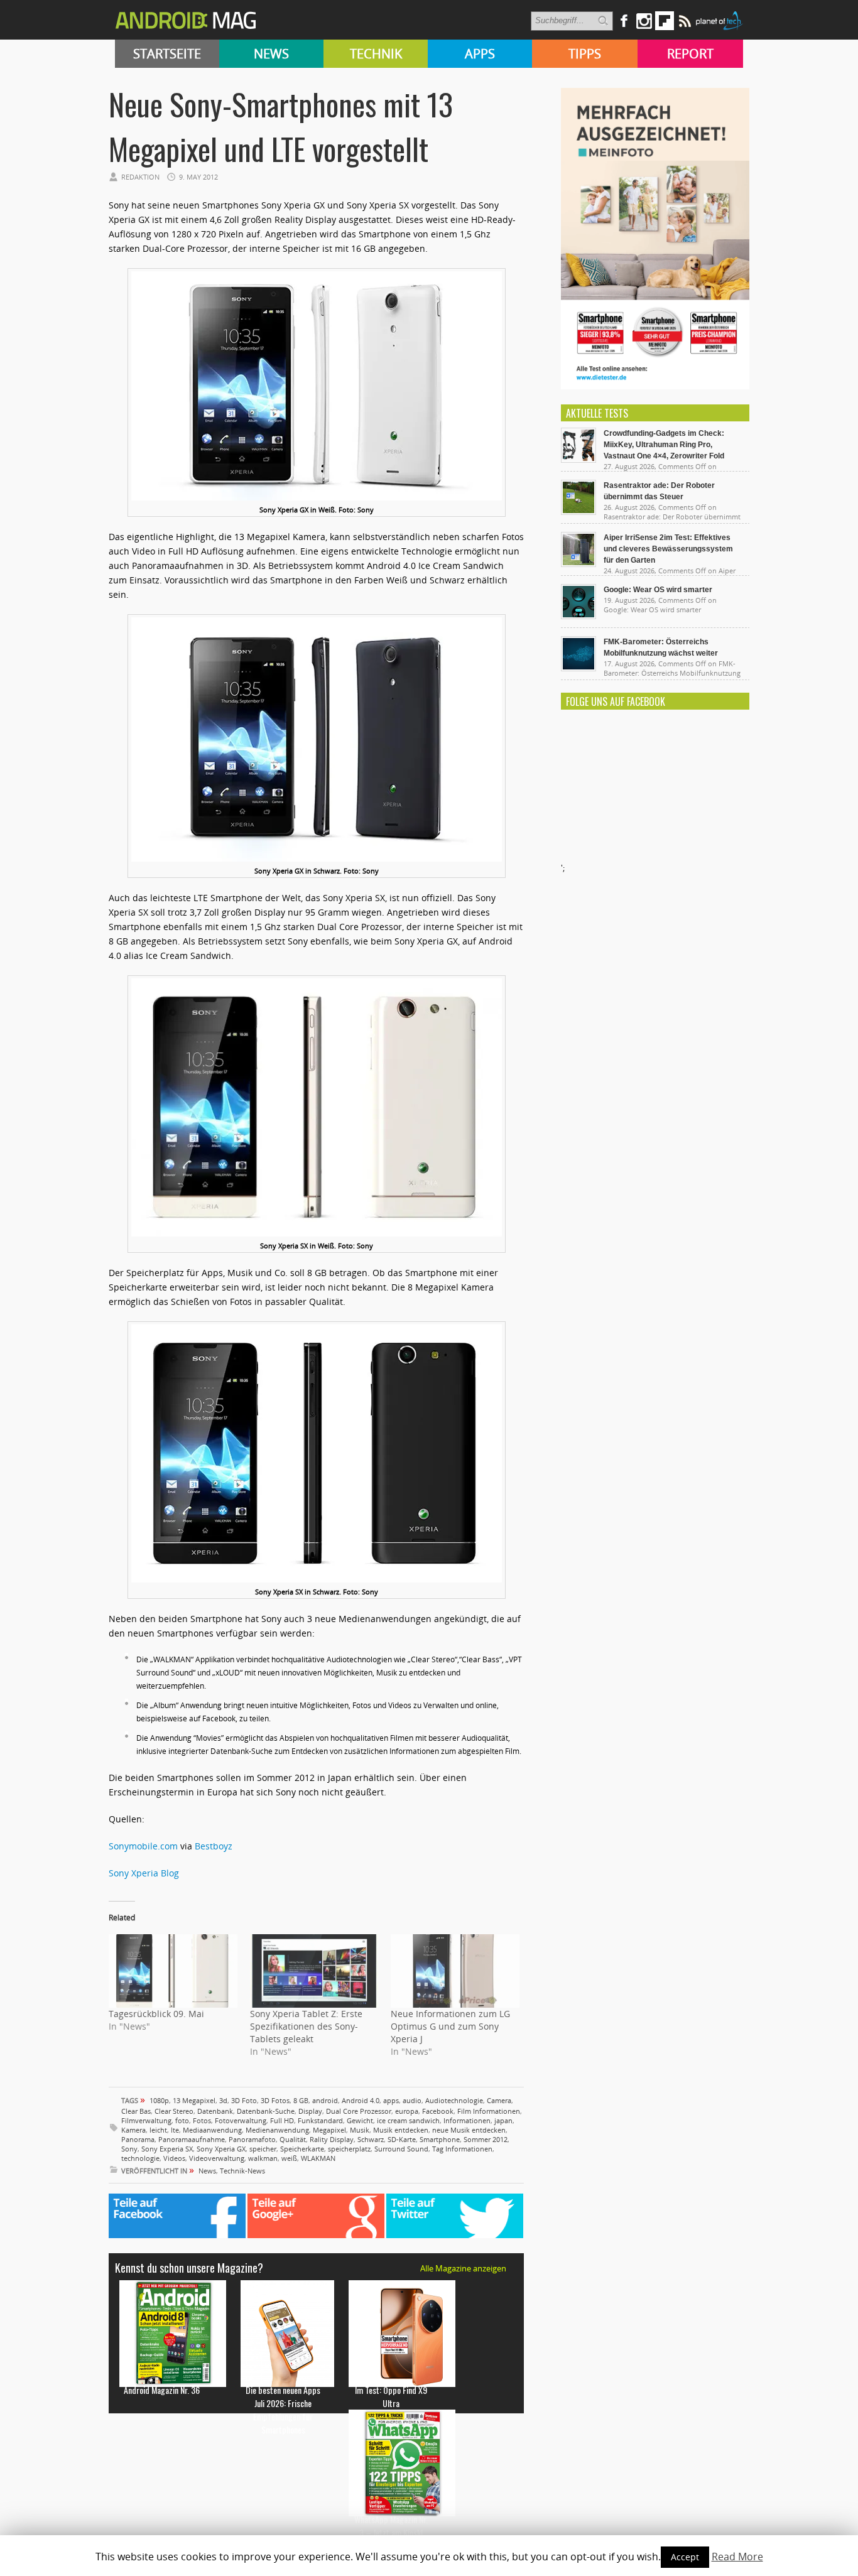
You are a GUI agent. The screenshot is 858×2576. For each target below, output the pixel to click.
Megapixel (329, 2130)
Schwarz (371, 2139)
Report (690, 54)
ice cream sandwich (408, 2120)
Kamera (133, 2130)
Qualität (293, 2139)
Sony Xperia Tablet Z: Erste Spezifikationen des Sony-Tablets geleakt (306, 2026)
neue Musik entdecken (469, 2130)
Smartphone (440, 2139)
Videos (174, 2158)
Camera (499, 2100)
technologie (140, 2158)
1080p (159, 2100)
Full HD (282, 2120)
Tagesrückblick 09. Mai (156, 2014)
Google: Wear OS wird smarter (658, 590)
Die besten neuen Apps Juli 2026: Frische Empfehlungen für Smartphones (283, 2410)
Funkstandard (320, 2120)
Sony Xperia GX (221, 2149)
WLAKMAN (318, 2158)
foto (182, 2120)
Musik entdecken (401, 2130)
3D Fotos (275, 2100)
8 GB (301, 2100)
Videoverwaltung (217, 2158)
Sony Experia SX (167, 2149)
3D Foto (244, 2100)
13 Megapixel (194, 2100)
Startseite (167, 54)
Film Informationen (489, 2111)
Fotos (202, 2120)
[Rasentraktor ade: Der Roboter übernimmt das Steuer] (578, 512)
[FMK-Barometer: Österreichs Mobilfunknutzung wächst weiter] (578, 668)
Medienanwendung (277, 2130)
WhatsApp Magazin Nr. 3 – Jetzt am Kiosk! (391, 2526)
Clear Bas (136, 2111)
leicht (158, 2130)
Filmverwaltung (146, 2120)
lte (175, 2130)
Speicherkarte (302, 2149)
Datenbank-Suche (266, 2111)
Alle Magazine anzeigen (463, 2268)
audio (412, 2100)
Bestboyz (214, 1846)
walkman (263, 2158)
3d (223, 2100)
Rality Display (332, 2139)
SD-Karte (402, 2139)
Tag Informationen (462, 2149)
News (271, 54)
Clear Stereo (174, 2111)
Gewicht (360, 2120)
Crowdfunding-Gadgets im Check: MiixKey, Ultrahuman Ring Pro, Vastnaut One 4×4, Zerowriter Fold (664, 445)
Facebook (438, 2111)
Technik (376, 54)
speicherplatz (349, 2149)
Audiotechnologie (454, 2100)
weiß (289, 2158)
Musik (360, 2130)
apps (391, 2100)
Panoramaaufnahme (192, 2139)
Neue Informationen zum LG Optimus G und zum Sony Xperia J (450, 2026)
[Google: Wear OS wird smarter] (578, 616)
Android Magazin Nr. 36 (162, 2390)
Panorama (138, 2139)
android (325, 2100)
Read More (737, 2557)
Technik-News (242, 2171)
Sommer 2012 (486, 2139)
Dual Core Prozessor (359, 2111)
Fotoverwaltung (241, 2120)
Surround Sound (401, 2149)
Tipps (585, 54)
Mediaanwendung (212, 2130)
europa (407, 2111)
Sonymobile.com (143, 1846)
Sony (129, 2149)
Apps (480, 54)
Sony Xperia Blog (144, 1873)
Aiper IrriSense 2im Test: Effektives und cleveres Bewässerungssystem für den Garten (668, 549)
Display (310, 2111)
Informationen (467, 2120)
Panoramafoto (252, 2139)
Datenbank (215, 2111)
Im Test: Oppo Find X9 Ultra (391, 2396)
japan (503, 2120)
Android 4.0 (361, 2100)
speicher (263, 2149)
